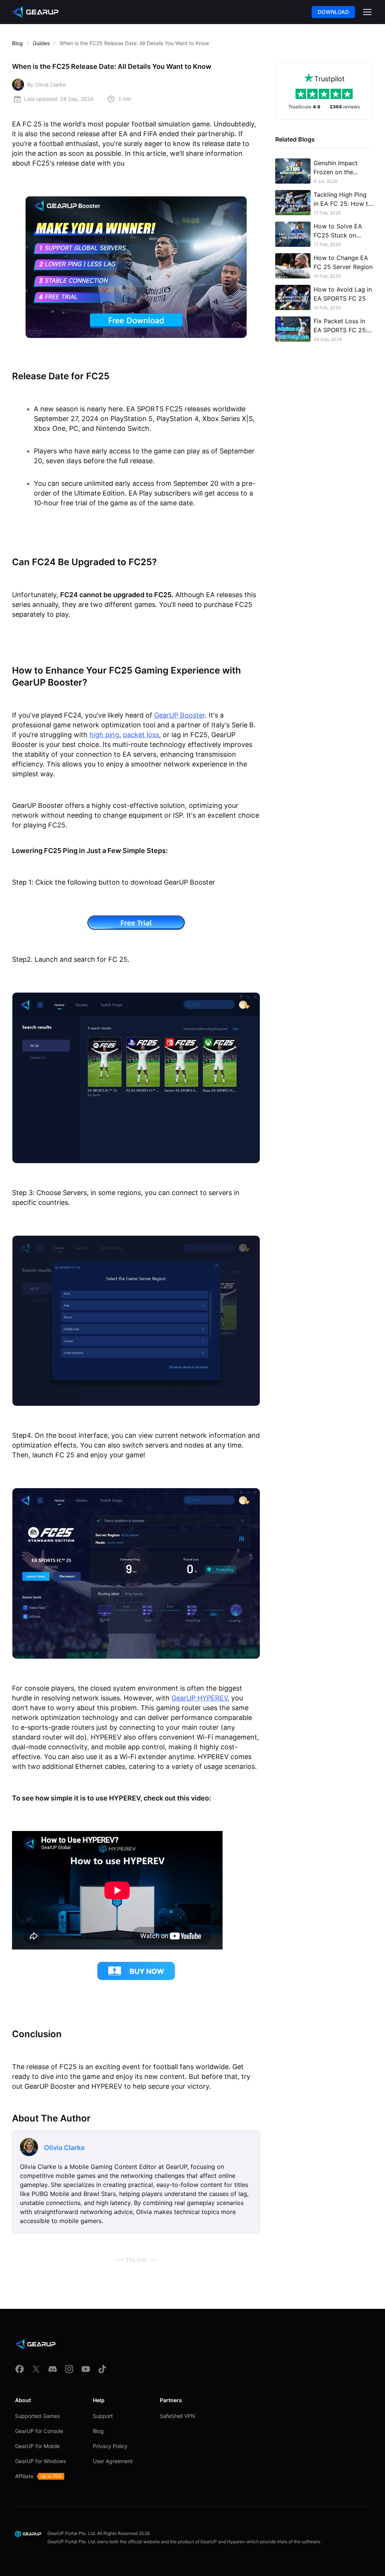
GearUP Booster (180, 715)
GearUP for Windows (40, 2461)
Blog (17, 43)
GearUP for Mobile (37, 2446)
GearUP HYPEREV (199, 1698)
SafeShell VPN (177, 2416)
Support (103, 2416)
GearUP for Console (39, 2431)
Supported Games (37, 2416)
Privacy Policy (110, 2446)
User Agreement (113, 2461)
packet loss (141, 735)
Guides (41, 43)
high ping (104, 735)
